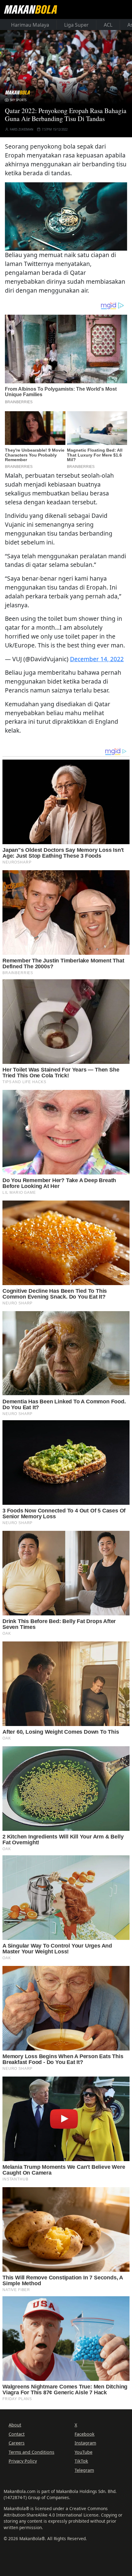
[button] (66, 216)
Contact (17, 2434)
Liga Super (76, 25)
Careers (17, 2443)
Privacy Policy (23, 2461)
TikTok (81, 2461)
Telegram (84, 2470)
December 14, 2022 (97, 659)
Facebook (85, 2434)
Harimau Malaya (30, 25)
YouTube (83, 2452)
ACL (108, 25)
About (15, 2425)
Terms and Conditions (31, 2452)
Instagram (85, 2443)
